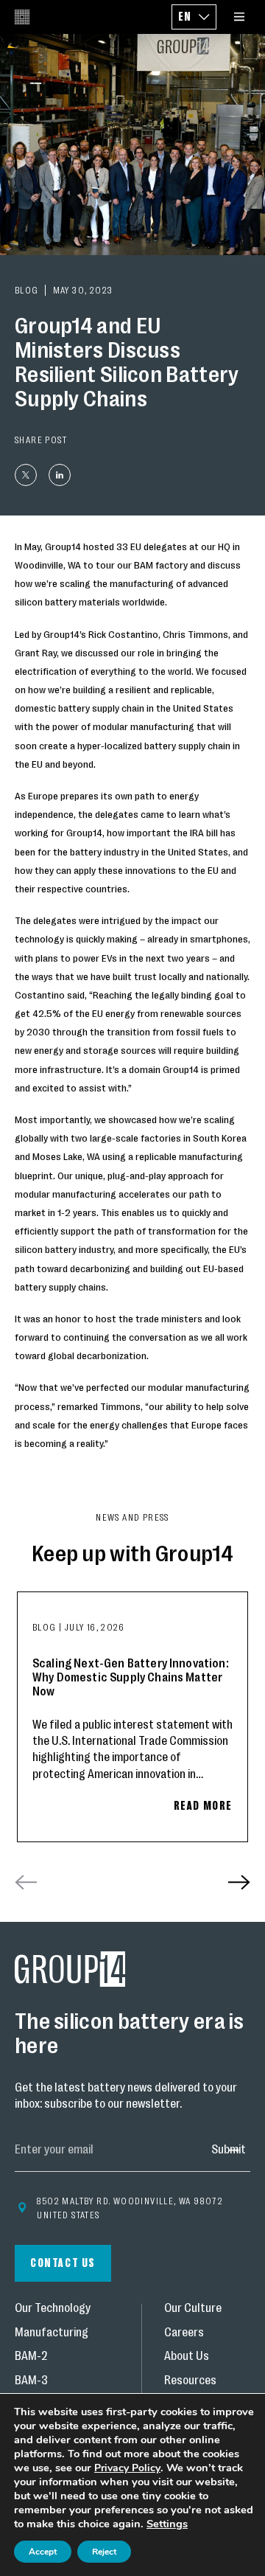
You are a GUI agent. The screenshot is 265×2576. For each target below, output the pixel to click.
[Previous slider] (26, 1882)
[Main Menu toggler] (239, 17)
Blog (46, 1627)
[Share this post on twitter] (26, 475)
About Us (187, 2357)
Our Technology (53, 2309)
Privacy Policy (127, 2468)
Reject (104, 2552)
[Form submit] (228, 2150)
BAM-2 (31, 2357)
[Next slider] (239, 1882)
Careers (184, 2333)
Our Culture (193, 2309)
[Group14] (22, 17)
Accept (43, 2552)
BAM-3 (31, 2381)
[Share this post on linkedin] (60, 475)
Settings (167, 2524)
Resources (190, 2381)
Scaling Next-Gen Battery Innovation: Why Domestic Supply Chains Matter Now (131, 1677)
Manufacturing (52, 2333)
